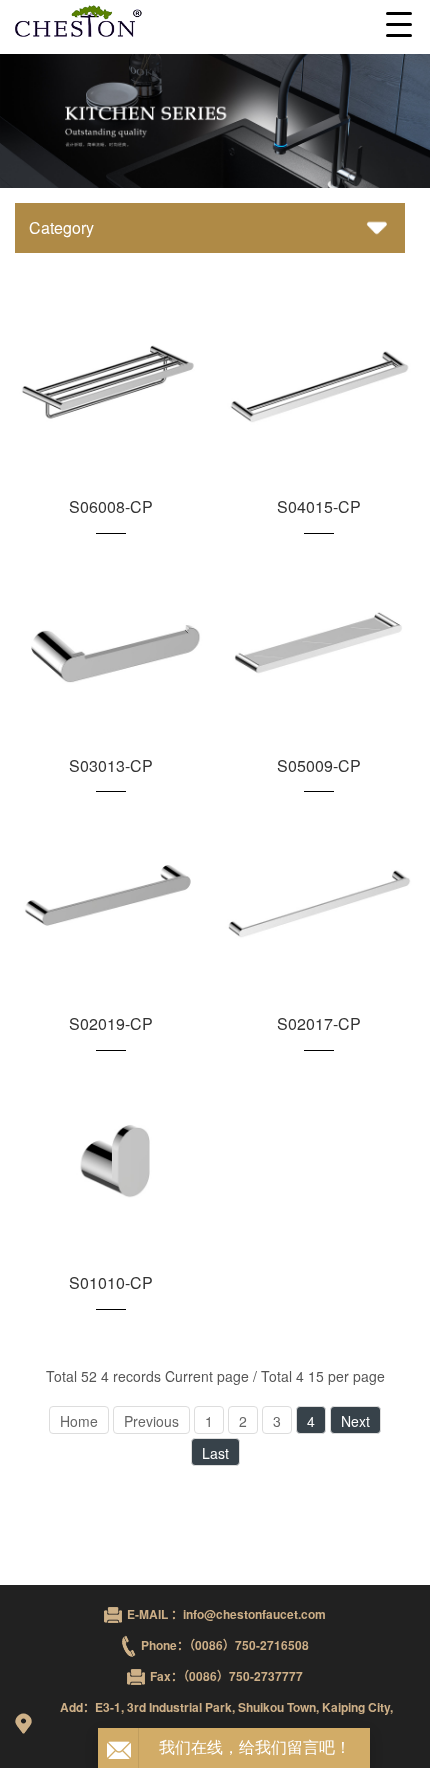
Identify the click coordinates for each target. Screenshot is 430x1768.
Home (79, 1421)
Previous (151, 1421)
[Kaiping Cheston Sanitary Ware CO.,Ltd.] (215, 22)
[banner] (215, 121)
